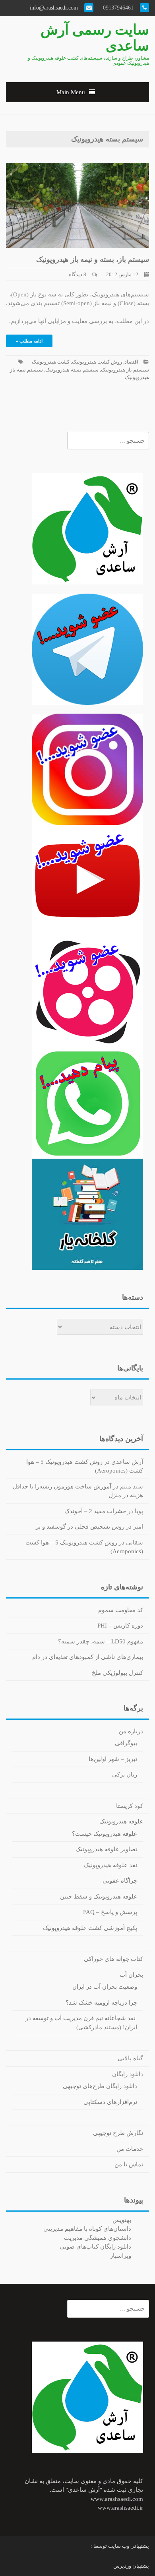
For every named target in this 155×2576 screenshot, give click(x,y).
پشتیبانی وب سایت (129, 2546)
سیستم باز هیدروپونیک (125, 370)
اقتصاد (131, 362)
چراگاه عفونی (120, 1881)
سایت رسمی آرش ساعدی (95, 38)
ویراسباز (121, 2256)
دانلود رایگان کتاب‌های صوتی (95, 2247)
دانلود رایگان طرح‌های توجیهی (100, 2086)
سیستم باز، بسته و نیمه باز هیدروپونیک (93, 259)
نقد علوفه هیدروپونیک (110, 1865)
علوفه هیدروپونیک (121, 1821)
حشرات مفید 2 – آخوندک (95, 1511)
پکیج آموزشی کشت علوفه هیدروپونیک (90, 1928)
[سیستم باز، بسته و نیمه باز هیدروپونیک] (77, 205)
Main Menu (71, 92)
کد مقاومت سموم (121, 1610)
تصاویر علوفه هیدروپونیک (106, 1849)
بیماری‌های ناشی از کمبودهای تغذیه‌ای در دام (88, 1657)
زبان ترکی (125, 1775)
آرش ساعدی (127, 1462)
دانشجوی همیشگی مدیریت (98, 2238)
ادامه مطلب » (29, 341)
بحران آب (131, 1975)
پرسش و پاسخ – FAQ (110, 1912)
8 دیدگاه (77, 274)
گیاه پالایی (130, 2058)
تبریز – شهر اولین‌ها (113, 1759)
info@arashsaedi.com (55, 8)
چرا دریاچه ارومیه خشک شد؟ (101, 2003)
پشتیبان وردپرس (131, 2566)
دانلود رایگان (128, 2074)
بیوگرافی (126, 1743)
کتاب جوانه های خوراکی (113, 1959)
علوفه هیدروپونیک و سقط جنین (99, 1897)
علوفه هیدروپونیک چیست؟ (105, 1834)
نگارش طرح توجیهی (118, 2133)
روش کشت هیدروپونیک (97, 362)
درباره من (131, 1731)
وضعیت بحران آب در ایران (105, 1987)
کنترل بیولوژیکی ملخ (117, 1673)
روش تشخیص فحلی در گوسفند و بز (80, 1527)
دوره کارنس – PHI (120, 1626)
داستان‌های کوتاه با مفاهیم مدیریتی (87, 2229)
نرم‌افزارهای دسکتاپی (110, 2102)
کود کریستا (130, 1806)
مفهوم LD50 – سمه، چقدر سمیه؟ (101, 1641)
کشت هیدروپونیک (51, 362)
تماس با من (129, 2164)
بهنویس (122, 2220)
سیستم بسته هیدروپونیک (72, 370)
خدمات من (130, 2149)
